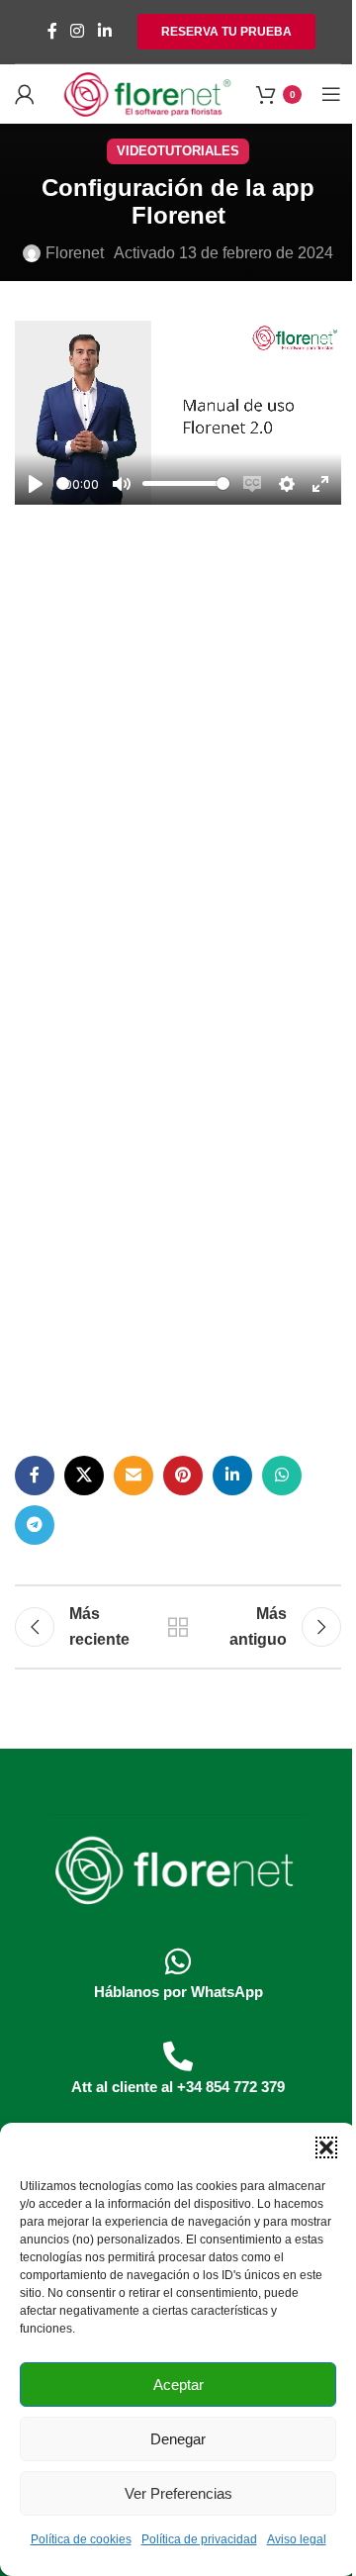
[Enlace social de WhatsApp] (282, 1476)
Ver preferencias (178, 2493)
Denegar (178, 2439)
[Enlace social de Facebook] (52, 31)
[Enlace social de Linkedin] (104, 31)
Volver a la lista (178, 1627)
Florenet (75, 253)
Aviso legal (297, 2539)
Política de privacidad (199, 2539)
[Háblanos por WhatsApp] (178, 1961)
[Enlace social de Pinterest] (183, 1476)
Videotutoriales (178, 151)
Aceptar (178, 2385)
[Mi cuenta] (25, 94)
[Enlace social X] (84, 1476)
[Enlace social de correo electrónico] (133, 1476)
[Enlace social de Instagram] (78, 31)
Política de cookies (81, 2539)
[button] (326, 2147)
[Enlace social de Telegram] (35, 1525)
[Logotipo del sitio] (147, 93)
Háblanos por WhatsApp (178, 1992)
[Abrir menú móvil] (331, 94)
